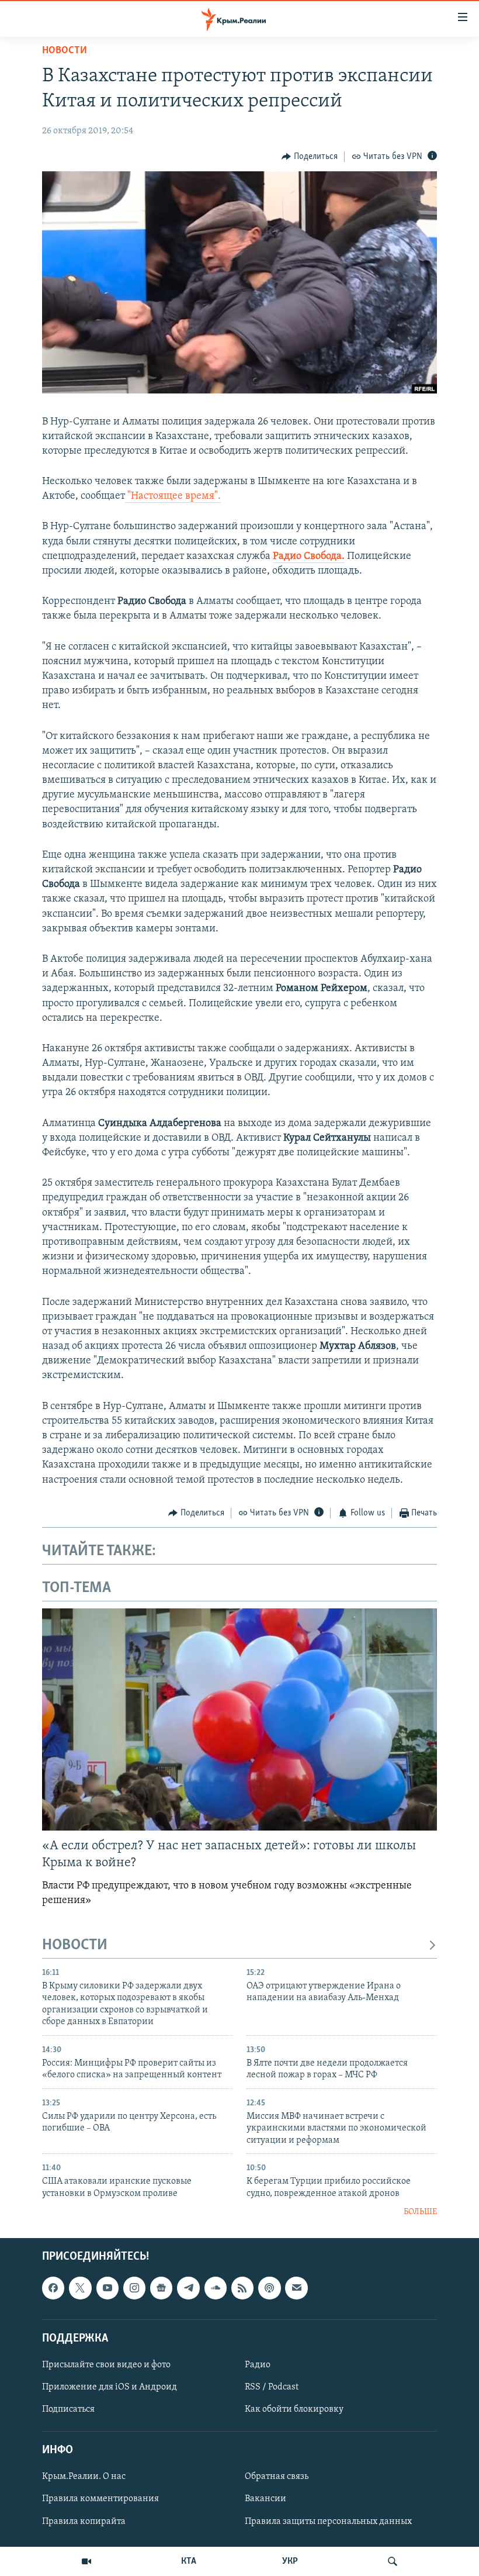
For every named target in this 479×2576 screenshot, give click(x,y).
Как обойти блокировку (294, 2409)
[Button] (310, 157)
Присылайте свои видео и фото (106, 2365)
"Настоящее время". (173, 496)
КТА (189, 2561)
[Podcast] (269, 2288)
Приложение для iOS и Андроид (110, 2387)
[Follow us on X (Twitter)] (80, 2288)
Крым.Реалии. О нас (84, 2477)
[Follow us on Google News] (161, 2288)
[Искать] (393, 2561)
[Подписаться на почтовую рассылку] (296, 2288)
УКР (290, 2561)
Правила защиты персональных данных (328, 2522)
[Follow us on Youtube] (107, 2288)
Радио (258, 2365)
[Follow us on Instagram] (134, 2288)
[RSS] (242, 2288)
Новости (65, 51)
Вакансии (265, 2499)
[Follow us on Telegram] (188, 2288)
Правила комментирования (100, 2499)
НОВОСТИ (75, 1945)
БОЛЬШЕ (420, 2212)
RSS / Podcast (272, 2387)
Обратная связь (277, 2477)
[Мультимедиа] (86, 2561)
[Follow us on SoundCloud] (216, 2288)
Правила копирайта (84, 2522)
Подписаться (68, 2409)
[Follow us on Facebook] (53, 2288)
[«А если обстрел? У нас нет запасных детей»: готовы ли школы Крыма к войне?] (239, 1719)
